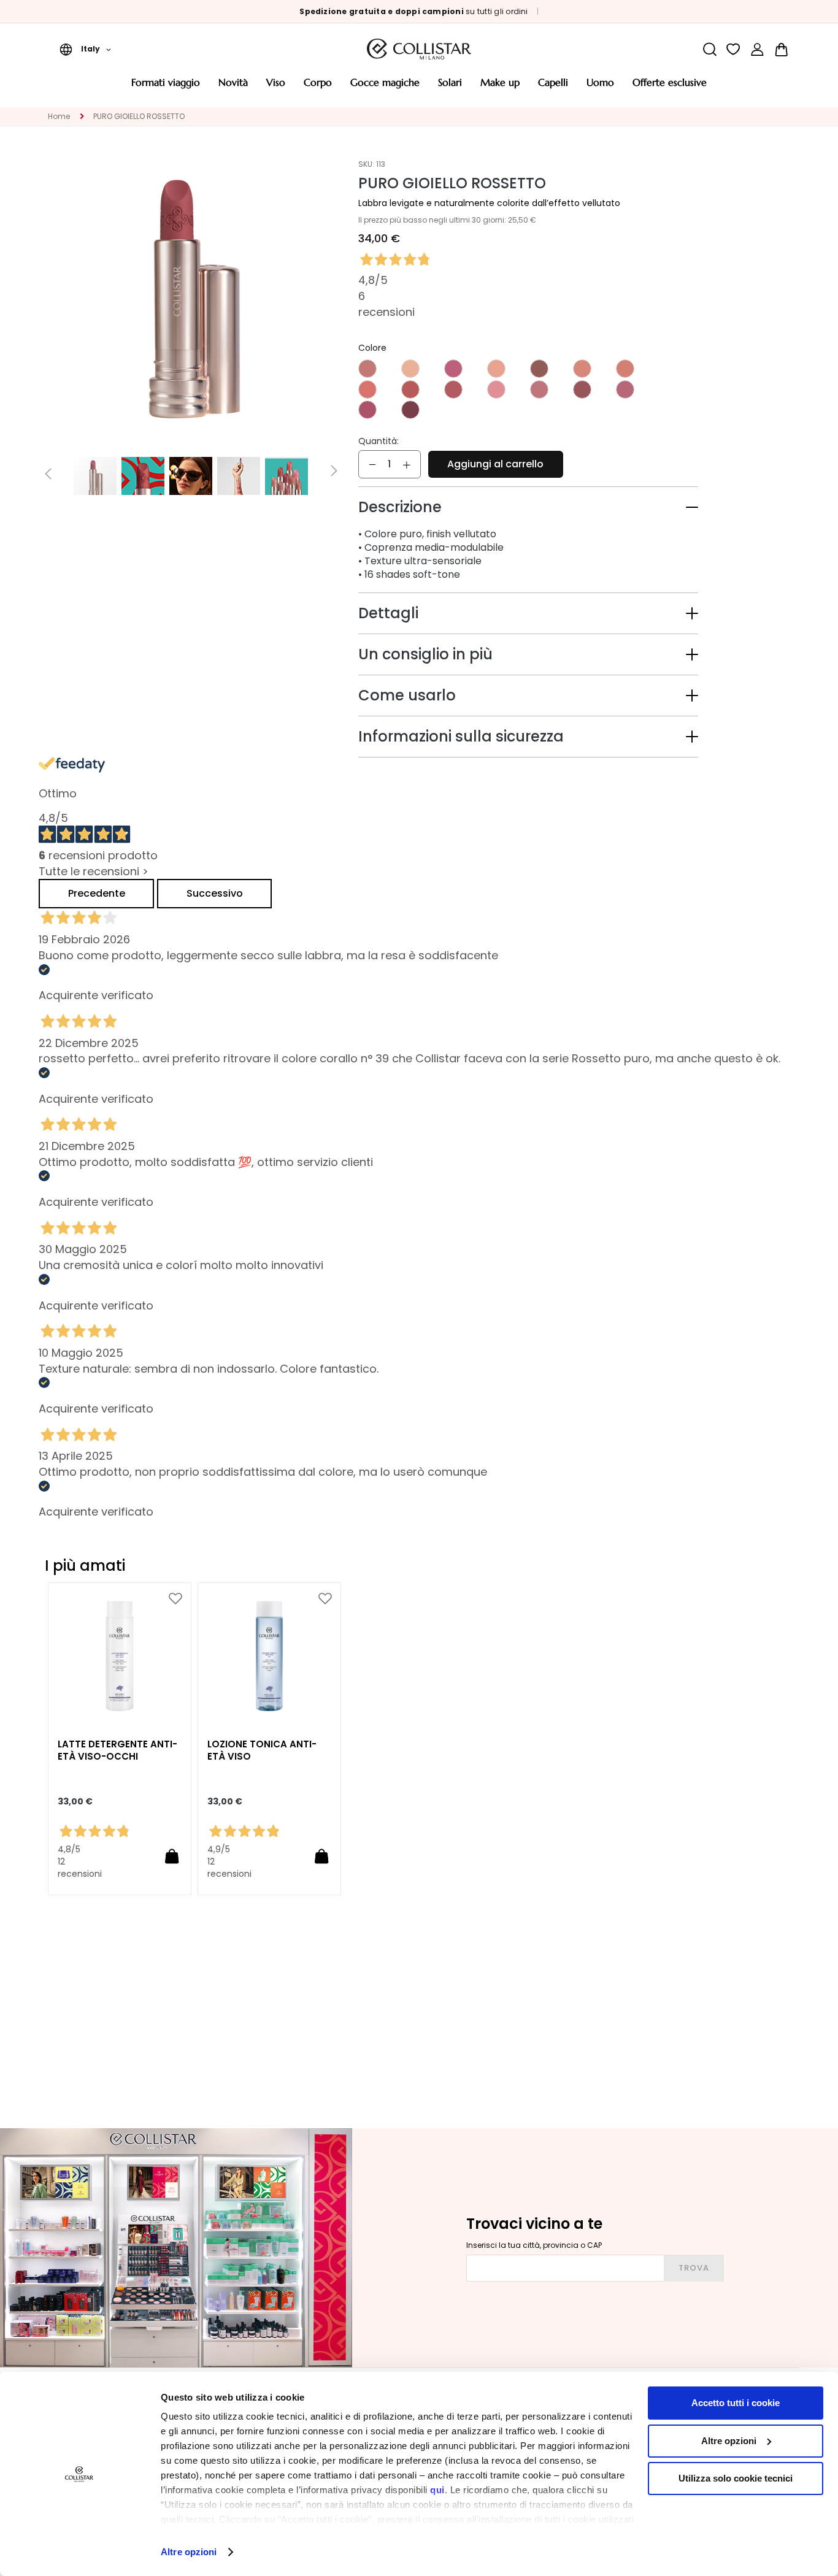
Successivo (215, 893)
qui (437, 2490)
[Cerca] (709, 49)
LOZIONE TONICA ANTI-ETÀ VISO (262, 1750)
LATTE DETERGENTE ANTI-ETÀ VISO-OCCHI (117, 1750)
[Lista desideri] (733, 49)
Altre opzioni (189, 2552)
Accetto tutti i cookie (736, 2403)
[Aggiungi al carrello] (172, 1856)
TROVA (694, 2268)
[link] (757, 49)
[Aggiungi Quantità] (407, 464)
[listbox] (528, 390)
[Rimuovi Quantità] (372, 464)
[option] (367, 369)
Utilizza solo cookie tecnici (736, 2478)
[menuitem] (166, 87)
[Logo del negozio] (419, 49)
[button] (85, 49)
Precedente (97, 893)
